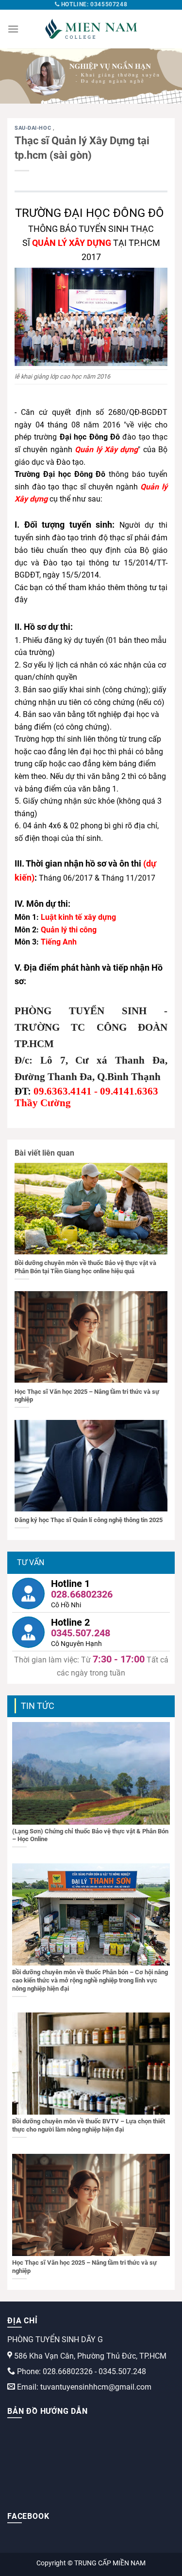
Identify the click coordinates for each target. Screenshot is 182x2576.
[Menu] (13, 29)
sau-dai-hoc (34, 128)
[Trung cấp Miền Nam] (91, 29)
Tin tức (38, 1706)
